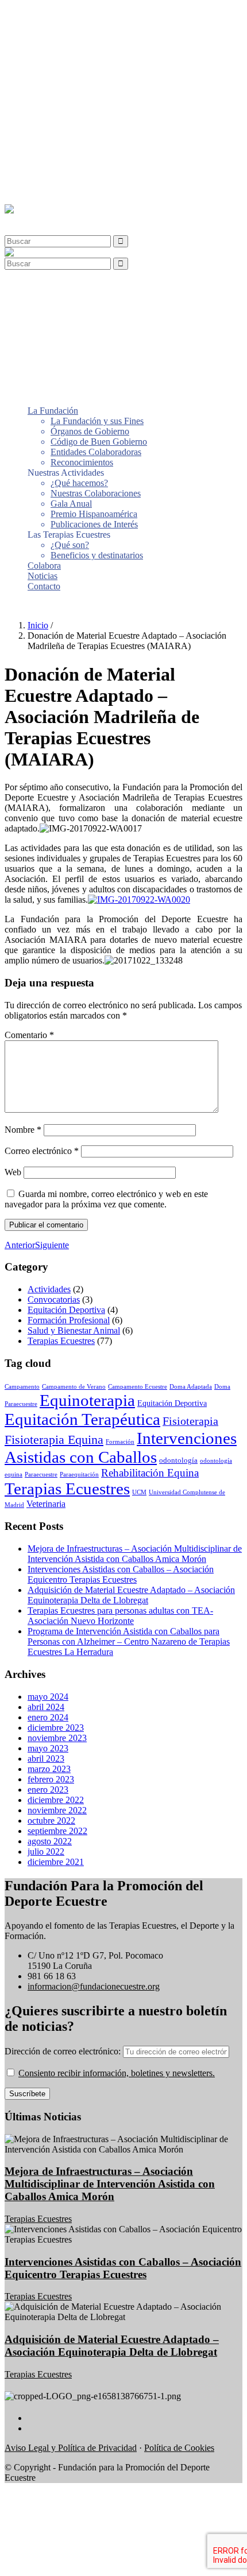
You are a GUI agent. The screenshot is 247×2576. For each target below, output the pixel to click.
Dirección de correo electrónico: (64, 2051)
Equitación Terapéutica (82, 1419)
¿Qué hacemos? (79, 86)
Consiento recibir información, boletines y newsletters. (117, 2073)
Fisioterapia (190, 1421)
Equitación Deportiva (66, 1310)
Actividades (49, 1289)
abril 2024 (46, 1707)
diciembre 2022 (56, 1800)
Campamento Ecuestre (138, 1387)
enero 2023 (48, 1790)
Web (13, 1172)
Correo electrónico (42, 1151)
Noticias (43, 179)
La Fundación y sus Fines (97, 24)
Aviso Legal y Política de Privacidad (71, 2448)
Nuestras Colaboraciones (96, 97)
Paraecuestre (41, 1475)
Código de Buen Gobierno (99, 45)
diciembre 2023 (56, 1728)
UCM (139, 1492)
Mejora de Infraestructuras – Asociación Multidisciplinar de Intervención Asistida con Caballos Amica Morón (135, 1554)
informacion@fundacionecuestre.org (94, 1986)
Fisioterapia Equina (54, 1439)
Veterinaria (46, 1504)
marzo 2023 (49, 1769)
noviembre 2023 (57, 1738)
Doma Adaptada (191, 1387)
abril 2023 (46, 1759)
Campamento (22, 1387)
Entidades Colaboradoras (96, 55)
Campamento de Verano (74, 1387)
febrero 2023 (51, 1779)
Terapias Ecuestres (61, 1341)
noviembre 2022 (57, 1810)
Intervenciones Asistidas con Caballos (121, 1448)
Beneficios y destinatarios (97, 159)
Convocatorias (54, 1299)
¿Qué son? (70, 148)
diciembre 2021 (56, 1862)
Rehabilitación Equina (150, 1473)
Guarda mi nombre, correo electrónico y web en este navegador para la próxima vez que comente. (106, 1199)
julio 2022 (46, 1852)
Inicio (38, 625)
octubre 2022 (51, 1821)
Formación (120, 1442)
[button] (31, 219)
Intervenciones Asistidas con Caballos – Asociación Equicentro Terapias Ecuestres (121, 1574)
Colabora (44, 169)
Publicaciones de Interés (94, 128)
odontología (178, 1460)
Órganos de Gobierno (90, 35)
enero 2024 (48, 1717)
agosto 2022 (50, 1841)
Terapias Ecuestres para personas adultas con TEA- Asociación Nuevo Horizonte (120, 1616)
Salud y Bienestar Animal (74, 1330)
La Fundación (53, 14)
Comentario (29, 1035)
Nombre (23, 1130)
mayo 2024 (48, 1697)
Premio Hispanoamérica (94, 117)
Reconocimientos (82, 66)
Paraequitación (79, 1475)
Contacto (44, 190)
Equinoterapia (87, 1400)
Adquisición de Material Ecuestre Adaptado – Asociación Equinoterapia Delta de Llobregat (131, 1595)
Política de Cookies (179, 2448)
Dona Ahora (27, 606)
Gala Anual (71, 107)
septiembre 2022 (57, 1831)
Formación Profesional (69, 1320)
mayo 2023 (48, 1748)
